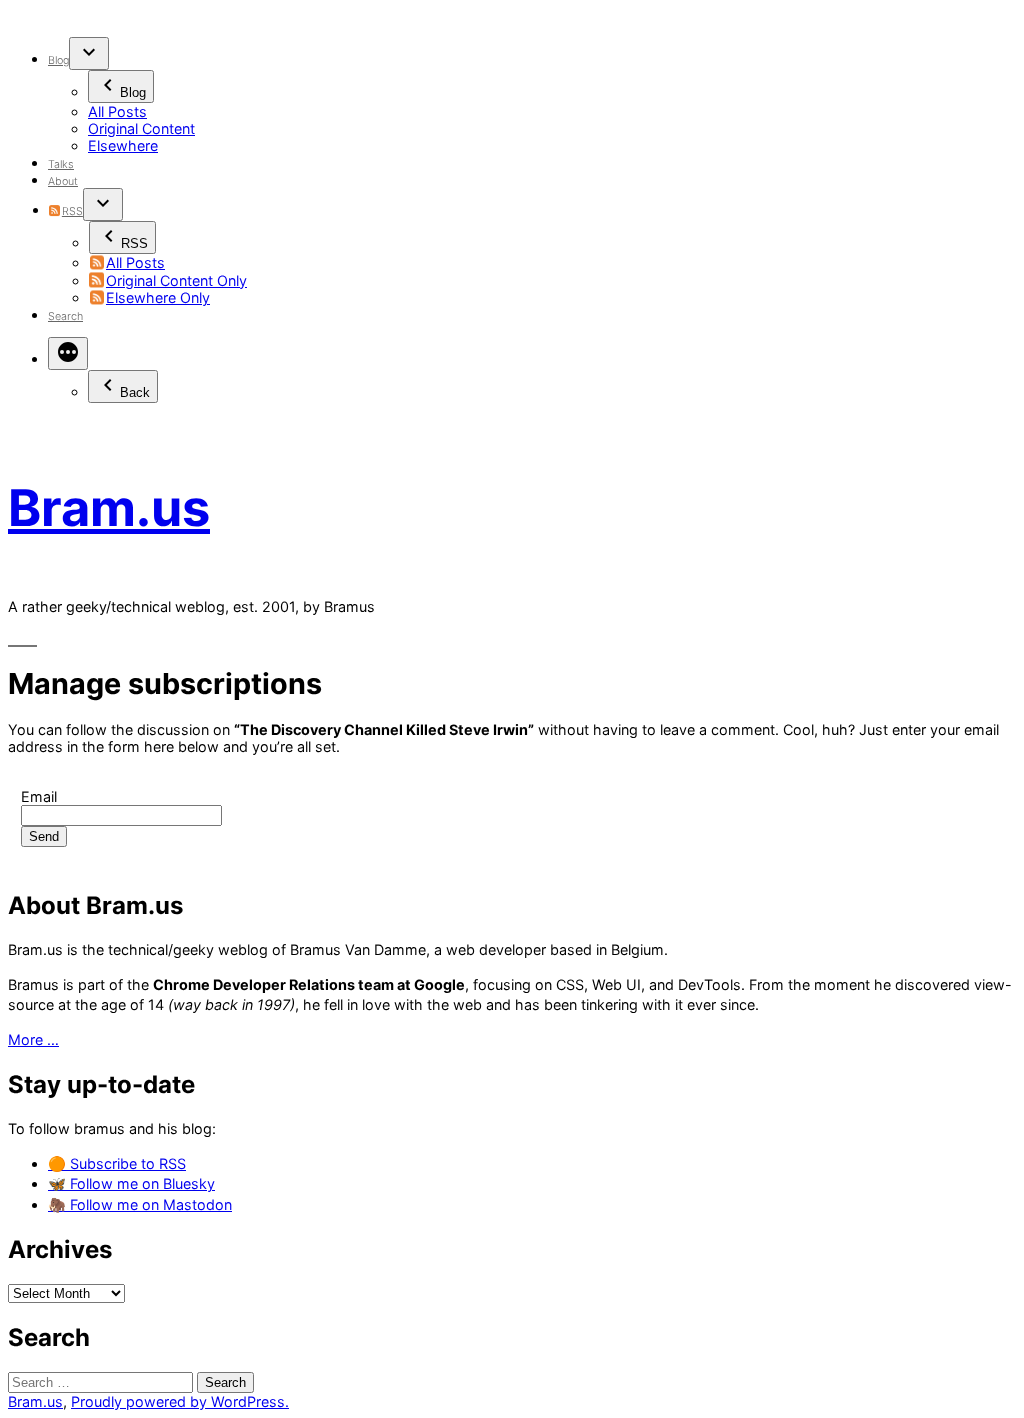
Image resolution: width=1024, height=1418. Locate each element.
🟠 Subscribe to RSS (117, 1163)
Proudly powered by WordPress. (180, 1401)
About (63, 181)
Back (135, 392)
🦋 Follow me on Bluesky (131, 1183)
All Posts (117, 111)
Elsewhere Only (158, 297)
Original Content (141, 128)
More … (33, 1039)
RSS (72, 211)
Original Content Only (176, 280)
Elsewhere (123, 145)
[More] (68, 353)
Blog (58, 60)
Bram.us (109, 507)
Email (39, 796)
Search (65, 316)
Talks (61, 164)
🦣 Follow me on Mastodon (140, 1204)
